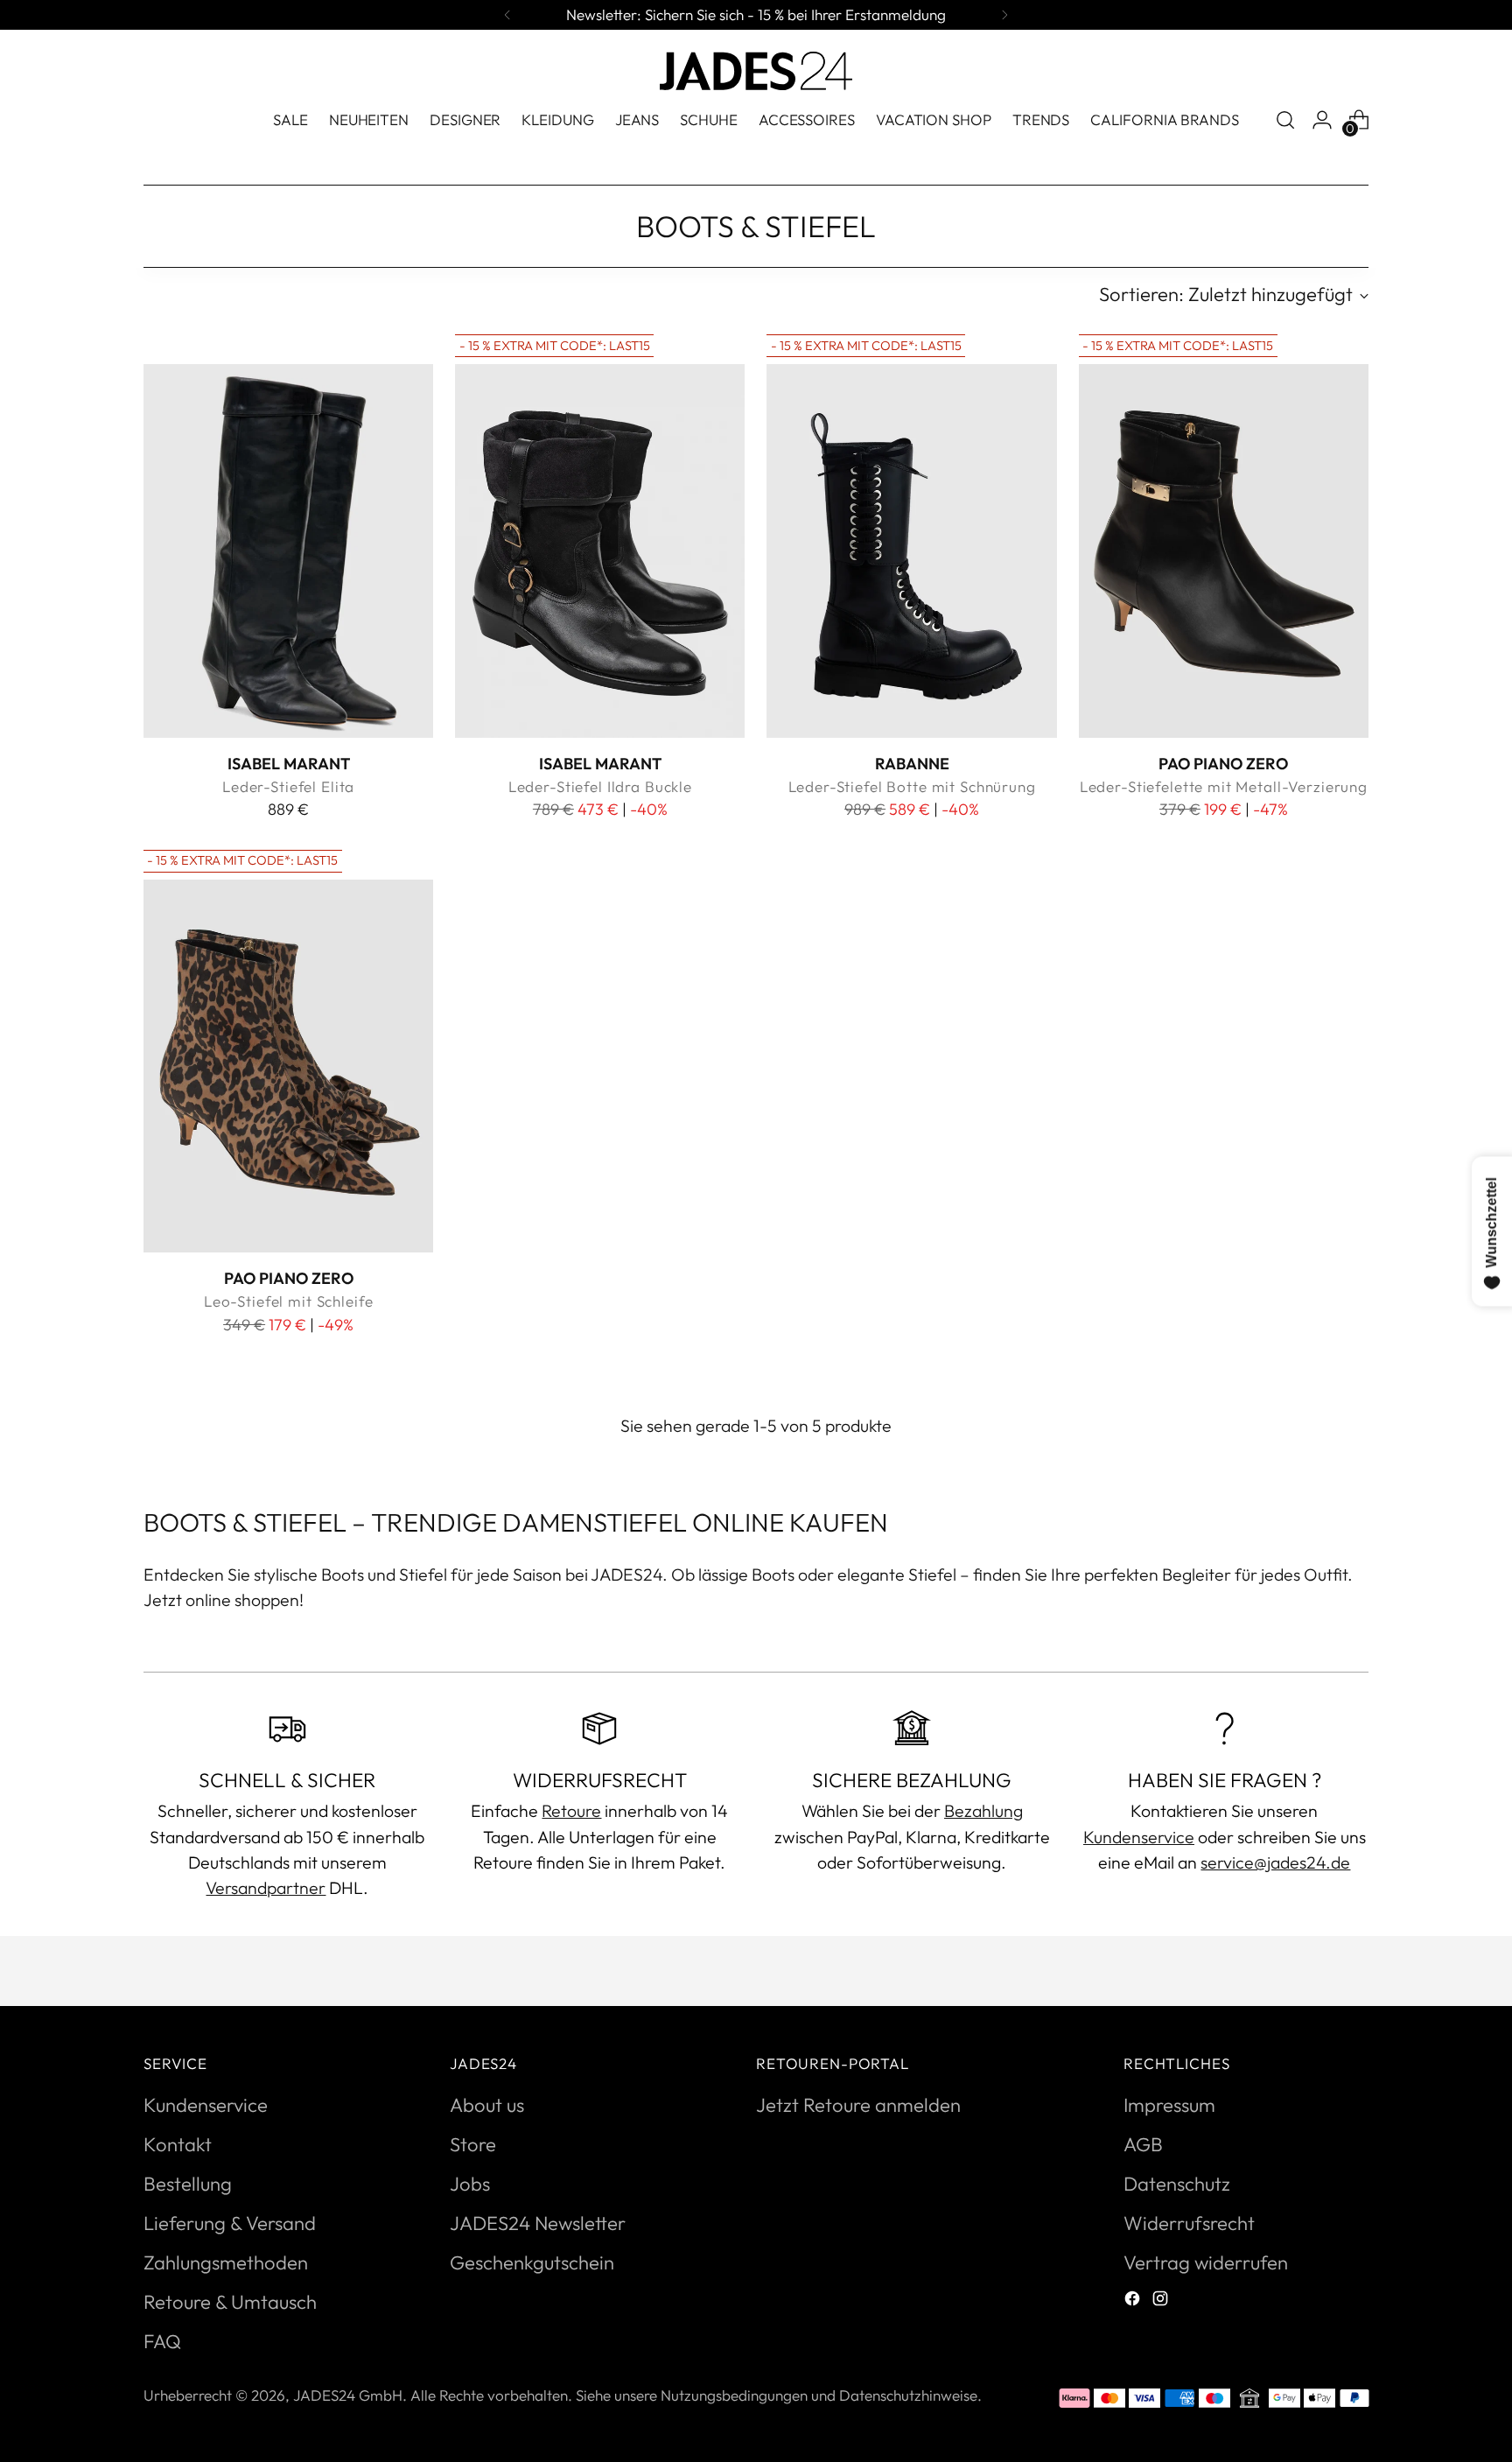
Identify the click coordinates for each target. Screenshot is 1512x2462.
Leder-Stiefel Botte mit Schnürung (912, 786)
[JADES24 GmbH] (756, 71)
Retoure (571, 1810)
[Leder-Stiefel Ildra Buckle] (600, 551)
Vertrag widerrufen (1206, 2262)
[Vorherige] (507, 15)
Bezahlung (983, 1810)
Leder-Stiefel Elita (288, 786)
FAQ (162, 2341)
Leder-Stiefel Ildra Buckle (600, 786)
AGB (1143, 2144)
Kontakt (178, 2144)
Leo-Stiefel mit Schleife (289, 1301)
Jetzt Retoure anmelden (858, 2105)
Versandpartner (266, 1887)
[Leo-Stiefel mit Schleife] (288, 1066)
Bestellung (188, 2184)
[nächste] (1004, 15)
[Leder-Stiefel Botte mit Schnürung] (911, 551)
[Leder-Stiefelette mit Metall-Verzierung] (1224, 551)
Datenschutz (1177, 2184)
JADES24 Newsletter (538, 2223)
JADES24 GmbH (348, 2395)
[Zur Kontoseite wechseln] (1322, 120)
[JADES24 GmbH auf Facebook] (1134, 2301)
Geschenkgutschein (532, 2262)
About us (487, 2105)
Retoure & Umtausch (230, 2302)
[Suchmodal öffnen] (1285, 120)
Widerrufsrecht (1189, 2223)
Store (473, 2144)
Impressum (1169, 2105)
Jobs (470, 2184)
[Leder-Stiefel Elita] (288, 551)
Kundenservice (1139, 1837)
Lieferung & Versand (230, 2223)
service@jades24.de (1275, 1862)
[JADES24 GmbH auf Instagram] (1162, 2301)
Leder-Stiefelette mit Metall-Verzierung (1224, 786)
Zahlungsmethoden (226, 2262)
